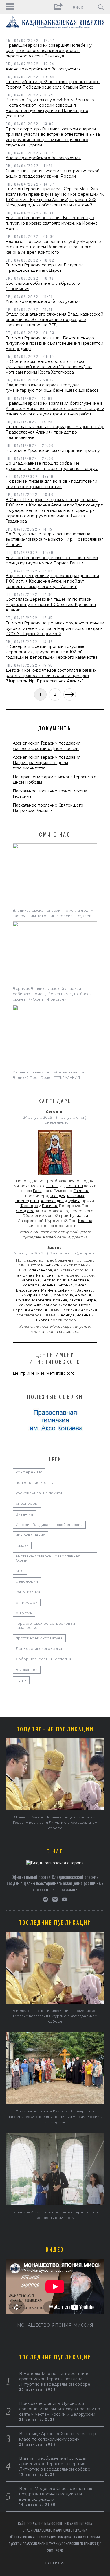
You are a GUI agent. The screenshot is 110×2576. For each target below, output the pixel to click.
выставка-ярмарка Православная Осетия (48, 1558)
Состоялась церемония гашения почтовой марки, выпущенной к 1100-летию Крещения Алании (51, 605)
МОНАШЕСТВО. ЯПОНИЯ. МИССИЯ (55, 2325)
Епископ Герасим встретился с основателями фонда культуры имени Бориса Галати (52, 560)
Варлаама (30, 1280)
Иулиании (79, 1216)
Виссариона (28, 1290)
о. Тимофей (27, 1602)
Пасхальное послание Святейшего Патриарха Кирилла (48, 808)
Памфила (23, 1275)
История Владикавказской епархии (49, 1525)
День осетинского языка (39, 1649)
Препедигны (27, 1201)
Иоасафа (31, 1285)
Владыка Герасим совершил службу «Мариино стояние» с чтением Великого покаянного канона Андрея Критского (53, 247)
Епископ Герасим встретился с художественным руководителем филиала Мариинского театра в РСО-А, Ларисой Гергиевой (55, 628)
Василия (50, 1206)
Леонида (66, 1315)
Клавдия (58, 1196)
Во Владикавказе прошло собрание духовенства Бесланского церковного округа (52, 466)
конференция (29, 1472)
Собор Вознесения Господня (44, 1659)
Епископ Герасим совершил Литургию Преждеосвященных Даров (45, 268)
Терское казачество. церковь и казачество (45, 1626)
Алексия (39, 1310)
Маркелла (42, 1300)
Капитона (45, 1275)
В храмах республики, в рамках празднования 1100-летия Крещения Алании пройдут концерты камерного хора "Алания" (52, 581)
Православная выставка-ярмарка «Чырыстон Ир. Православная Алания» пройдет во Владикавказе (55, 432)
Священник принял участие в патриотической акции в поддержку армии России (53, 173)
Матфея (49, 1290)
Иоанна (85, 1221)
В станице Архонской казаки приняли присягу (53, 450)
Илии (62, 1280)
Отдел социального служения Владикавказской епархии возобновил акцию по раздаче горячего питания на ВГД (54, 320)
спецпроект (27, 1503)
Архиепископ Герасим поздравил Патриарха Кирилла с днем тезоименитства (47, 763)
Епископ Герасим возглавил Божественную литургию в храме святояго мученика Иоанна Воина (52, 223)
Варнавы (85, 1290)
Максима (76, 1196)
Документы (55, 728)
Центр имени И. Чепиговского (44, 1373)
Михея (81, 1285)
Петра (90, 1300)
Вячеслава (78, 1280)
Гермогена (63, 1295)
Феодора (29, 1206)
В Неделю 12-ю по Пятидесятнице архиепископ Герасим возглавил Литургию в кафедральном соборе (55, 1822)
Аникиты (52, 1265)
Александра (52, 1201)
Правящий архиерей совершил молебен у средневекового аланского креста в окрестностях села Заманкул (49, 51)
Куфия (74, 1201)
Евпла (52, 1186)
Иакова (76, 1300)
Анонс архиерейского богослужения (43, 69)
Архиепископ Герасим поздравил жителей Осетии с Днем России (47, 746)
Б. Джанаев (27, 1670)
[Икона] (55, 1176)
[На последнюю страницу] (70, 695)
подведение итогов (34, 1483)
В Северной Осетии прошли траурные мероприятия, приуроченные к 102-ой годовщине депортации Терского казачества (52, 652)
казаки (22, 1546)
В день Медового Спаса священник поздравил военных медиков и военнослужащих (56, 2494)
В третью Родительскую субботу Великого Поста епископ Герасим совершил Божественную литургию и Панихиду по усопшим (50, 108)
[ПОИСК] (101, 7)
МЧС (20, 1571)
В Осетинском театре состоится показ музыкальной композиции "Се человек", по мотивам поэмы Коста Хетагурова (49, 367)
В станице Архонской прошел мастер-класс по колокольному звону (58, 2436)
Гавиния (81, 1191)
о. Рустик (24, 1613)
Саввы (45, 1295)
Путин (21, 1680)
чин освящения (30, 1535)
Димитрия (28, 1295)
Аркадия (83, 1295)
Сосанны (75, 1186)
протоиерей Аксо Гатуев (39, 1638)
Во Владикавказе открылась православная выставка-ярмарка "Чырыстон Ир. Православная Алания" (55, 539)
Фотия (34, 1265)
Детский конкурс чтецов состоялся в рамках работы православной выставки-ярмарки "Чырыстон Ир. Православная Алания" (51, 676)
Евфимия (66, 1290)
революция (27, 1581)
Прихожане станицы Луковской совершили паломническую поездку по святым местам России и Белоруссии (55, 2117)
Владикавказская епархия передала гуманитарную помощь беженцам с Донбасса (52, 388)
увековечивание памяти (39, 1493)
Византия (24, 1514)
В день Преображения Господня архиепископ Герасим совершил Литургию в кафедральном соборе (55, 2464)
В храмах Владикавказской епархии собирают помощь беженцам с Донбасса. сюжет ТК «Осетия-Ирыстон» (53, 994)
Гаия (37, 1191)
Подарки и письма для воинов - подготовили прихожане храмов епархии (51, 484)
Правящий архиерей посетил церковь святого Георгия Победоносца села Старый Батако (53, 84)
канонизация (28, 1592)
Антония (65, 1285)
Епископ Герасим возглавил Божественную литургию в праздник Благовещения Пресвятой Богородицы (54, 343)
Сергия (48, 1280)
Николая (42, 1320)
